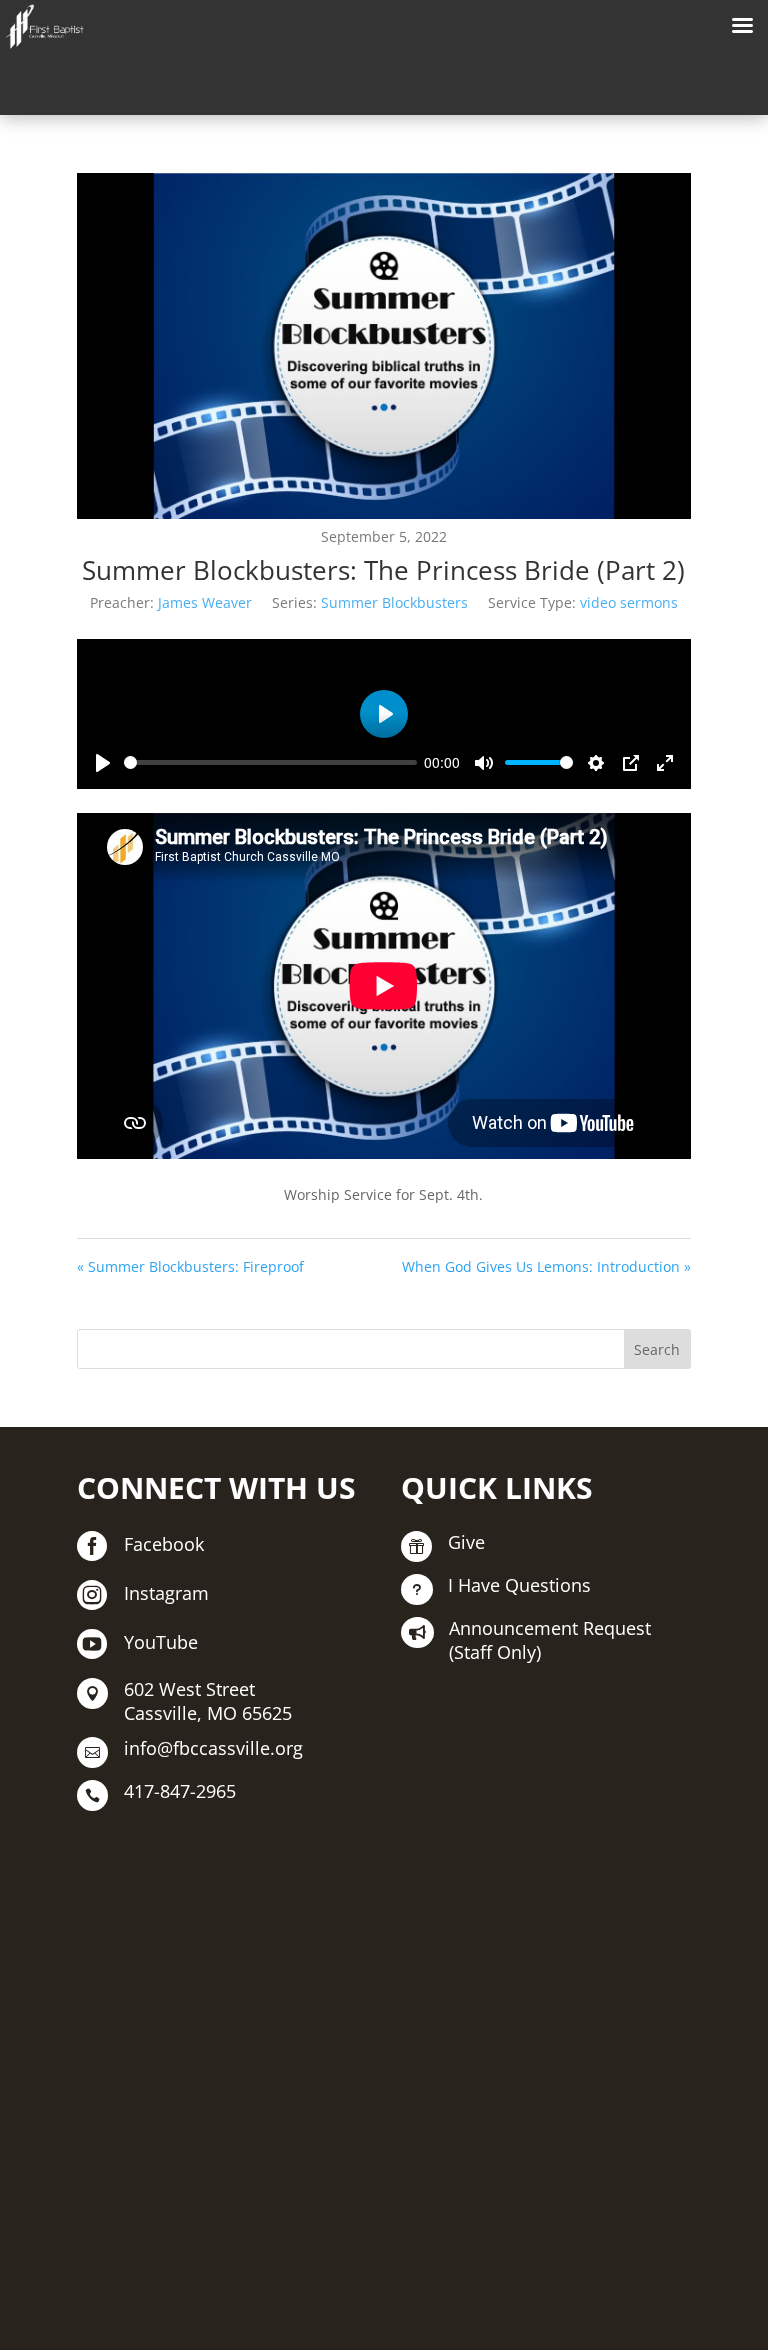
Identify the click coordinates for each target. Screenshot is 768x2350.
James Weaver (205, 602)
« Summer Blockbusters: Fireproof (190, 1266)
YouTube (161, 1642)
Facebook (164, 1544)
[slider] (270, 762)
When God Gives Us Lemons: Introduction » (546, 1266)
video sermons (629, 602)
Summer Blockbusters (394, 602)
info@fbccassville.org (213, 1748)
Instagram (166, 1593)
